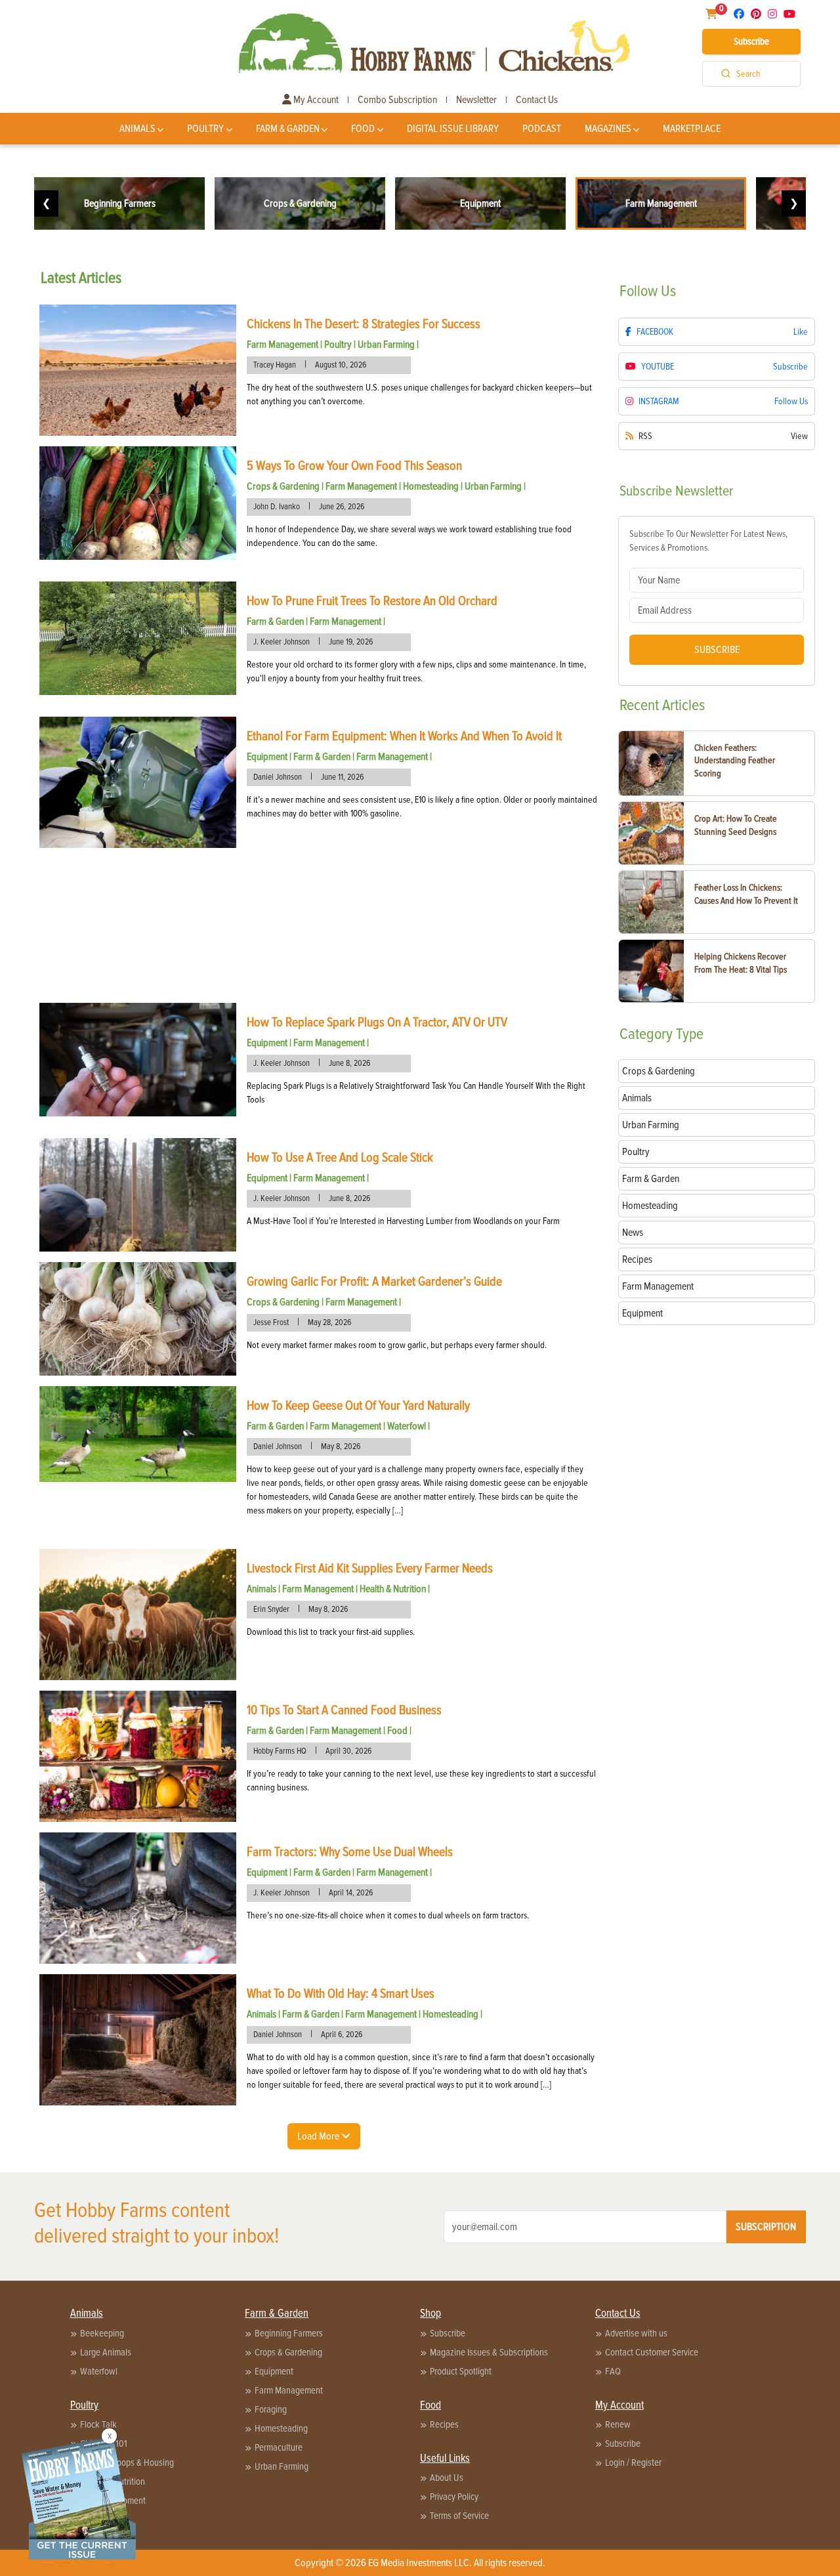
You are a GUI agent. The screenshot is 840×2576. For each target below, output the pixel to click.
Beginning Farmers (289, 2333)
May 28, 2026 (329, 1322)
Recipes (444, 2424)
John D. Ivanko (277, 507)
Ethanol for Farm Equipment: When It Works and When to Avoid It (404, 736)
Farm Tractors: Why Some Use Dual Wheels (350, 1852)
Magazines (608, 129)
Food (363, 129)
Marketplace (692, 129)
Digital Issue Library (453, 129)
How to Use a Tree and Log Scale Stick (340, 1158)
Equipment (267, 757)
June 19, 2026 (351, 642)
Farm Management (283, 345)
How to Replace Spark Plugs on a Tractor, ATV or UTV (377, 1023)
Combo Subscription (397, 100)
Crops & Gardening (283, 486)
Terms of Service (459, 2516)
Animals (137, 129)
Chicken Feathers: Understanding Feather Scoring (735, 761)
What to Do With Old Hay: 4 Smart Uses (341, 1994)
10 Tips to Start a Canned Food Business (344, 1710)
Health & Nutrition (393, 1589)
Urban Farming (386, 345)
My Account (315, 100)
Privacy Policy (454, 2497)
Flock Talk (98, 2424)
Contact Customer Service (652, 2352)
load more (319, 2136)
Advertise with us (636, 2333)
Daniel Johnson (278, 777)
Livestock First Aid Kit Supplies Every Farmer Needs (370, 1569)
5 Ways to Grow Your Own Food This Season (354, 466)
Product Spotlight (461, 2371)
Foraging (271, 2409)
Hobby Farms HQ (280, 1751)
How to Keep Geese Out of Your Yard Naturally (358, 1406)
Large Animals (106, 2352)
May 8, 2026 (341, 1446)
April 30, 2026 (348, 1751)
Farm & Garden (288, 129)
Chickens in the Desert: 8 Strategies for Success (364, 324)
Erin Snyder (271, 1609)
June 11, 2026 (342, 777)
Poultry (205, 129)
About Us (447, 2478)
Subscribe (751, 41)
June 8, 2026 (349, 1063)
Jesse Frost (271, 1322)
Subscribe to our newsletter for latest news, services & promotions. (708, 541)
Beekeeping (102, 2333)
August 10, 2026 (341, 365)
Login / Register (633, 2462)
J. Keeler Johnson (282, 642)
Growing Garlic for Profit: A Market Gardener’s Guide (374, 1282)
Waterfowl (407, 1426)
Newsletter (476, 100)
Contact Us (537, 100)
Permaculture (279, 2447)
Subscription (766, 2227)
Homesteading (431, 486)
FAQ (613, 2371)
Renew (618, 2424)
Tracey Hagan (275, 365)
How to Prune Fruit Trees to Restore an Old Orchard (372, 601)
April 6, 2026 (342, 2035)
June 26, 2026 (342, 507)
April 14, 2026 (351, 1893)
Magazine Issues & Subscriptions (489, 2352)
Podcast (542, 129)
